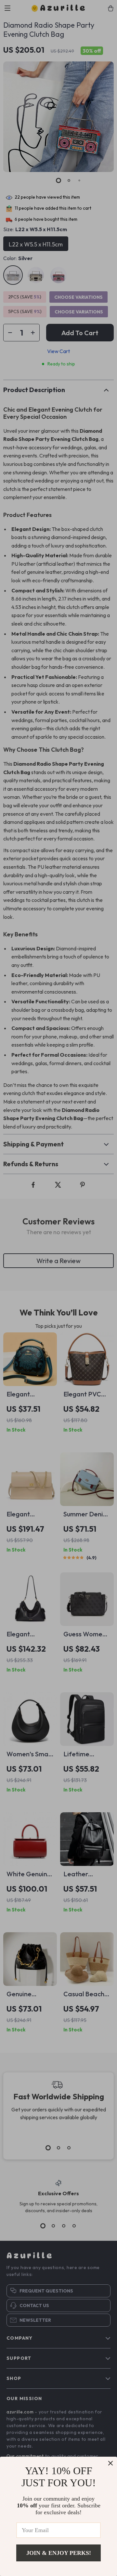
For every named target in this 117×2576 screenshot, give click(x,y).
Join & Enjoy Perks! (59, 2553)
